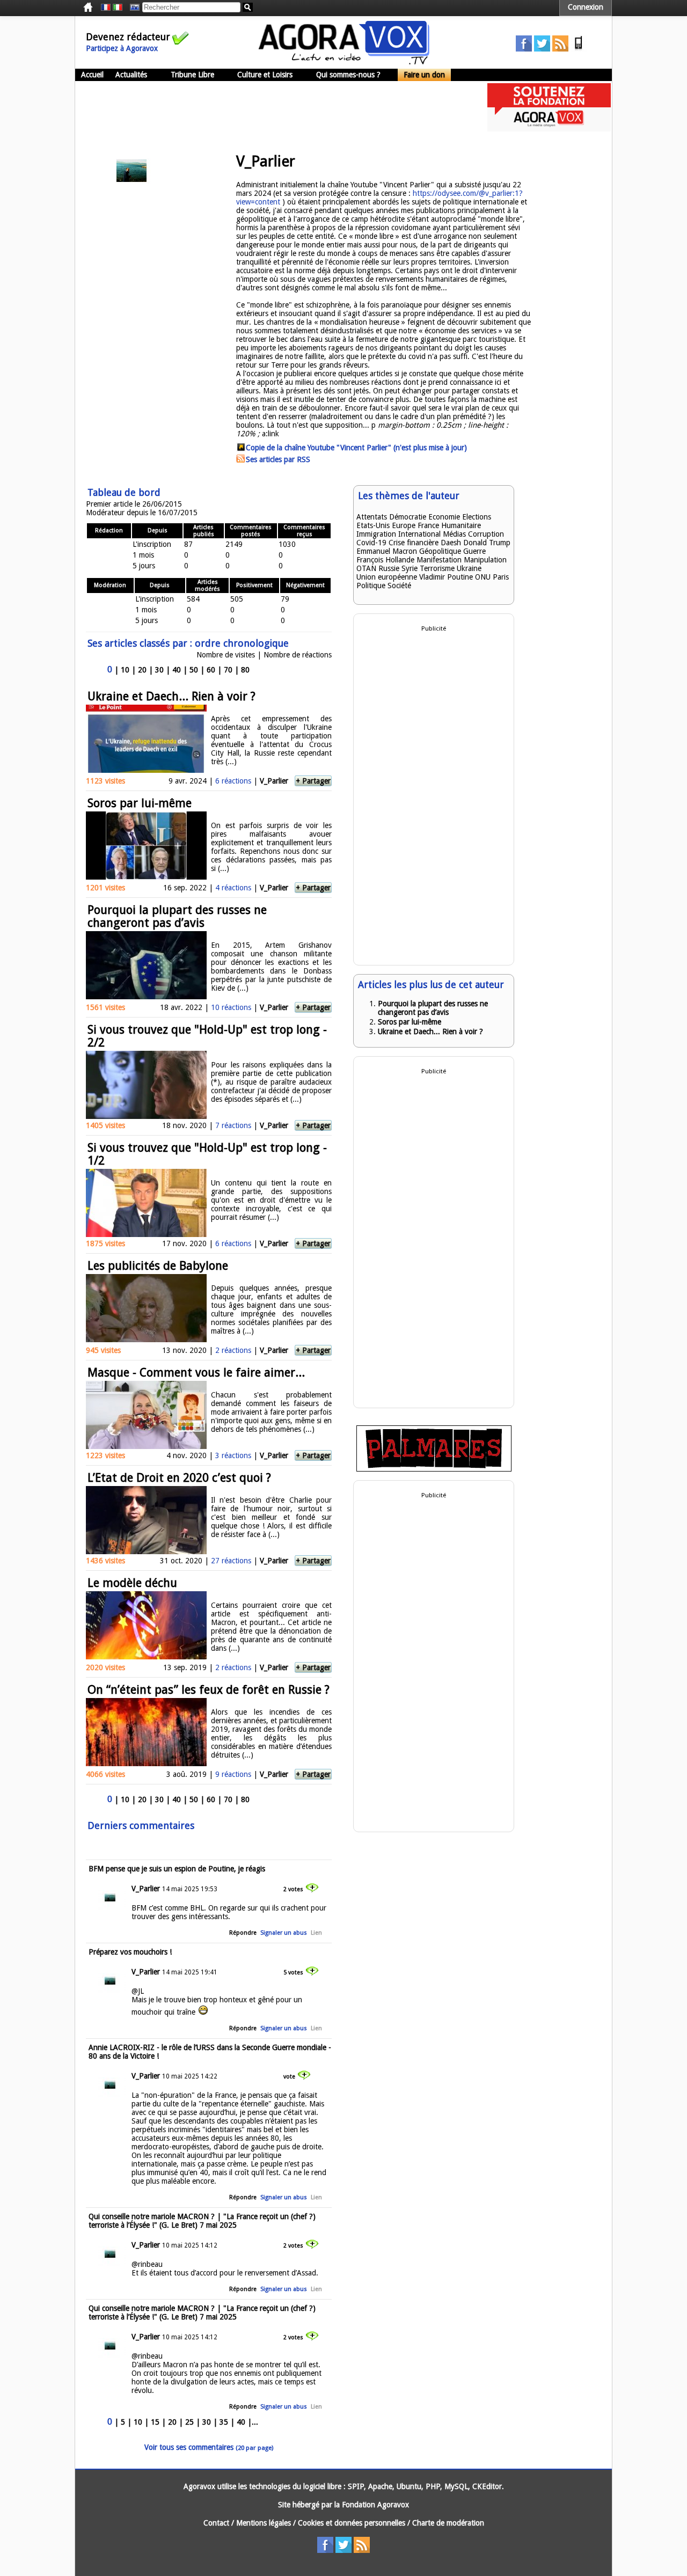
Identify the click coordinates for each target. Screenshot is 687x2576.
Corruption (486, 534)
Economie (444, 517)
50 (194, 670)
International (419, 534)
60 (211, 670)
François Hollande (385, 560)
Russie (389, 568)
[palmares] (434, 1469)
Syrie (410, 568)
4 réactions (233, 888)
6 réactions (233, 781)
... (255, 2422)
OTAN (366, 568)
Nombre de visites (226, 655)
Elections (477, 517)
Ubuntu (409, 2486)
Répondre (243, 1933)
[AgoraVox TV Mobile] (579, 49)
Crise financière (414, 543)
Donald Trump (487, 543)
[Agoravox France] (106, 8)
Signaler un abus (284, 1933)
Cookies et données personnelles (352, 2523)
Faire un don (424, 75)
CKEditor (487, 2486)
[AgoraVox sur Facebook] (524, 49)
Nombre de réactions (298, 655)
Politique (371, 586)
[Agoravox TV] (132, 8)
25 (189, 2422)
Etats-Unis (373, 525)
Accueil (92, 75)
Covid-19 (371, 543)
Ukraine (469, 568)
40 (177, 670)
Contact (216, 2523)
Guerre (474, 551)
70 (228, 670)
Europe (404, 525)
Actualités (131, 75)
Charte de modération (448, 2523)
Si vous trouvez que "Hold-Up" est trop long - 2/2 (207, 1036)
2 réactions (233, 1350)
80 (245, 670)
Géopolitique (440, 551)
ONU (483, 577)
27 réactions (231, 1561)
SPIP (356, 2486)
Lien (316, 1933)
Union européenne (387, 577)
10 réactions (231, 1007)
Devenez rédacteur (128, 37)
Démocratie (408, 517)
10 (125, 670)
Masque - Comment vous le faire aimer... (196, 1373)
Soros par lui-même (140, 803)
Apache (380, 2486)
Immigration (376, 534)
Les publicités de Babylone (158, 1266)
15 (155, 2422)
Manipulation (485, 560)
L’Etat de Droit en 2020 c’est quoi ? (179, 1478)
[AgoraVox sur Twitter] (542, 49)
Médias (454, 534)
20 (142, 670)
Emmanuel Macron (387, 551)
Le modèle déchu (132, 1583)
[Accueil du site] (344, 62)
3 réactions (233, 1455)
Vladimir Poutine (446, 577)
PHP (433, 2486)
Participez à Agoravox (122, 48)
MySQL (456, 2486)
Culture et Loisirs (265, 75)
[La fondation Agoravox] (549, 129)
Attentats (372, 517)
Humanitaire (461, 525)
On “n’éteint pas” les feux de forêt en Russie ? (209, 1690)
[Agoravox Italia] (118, 8)
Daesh (451, 543)
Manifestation (439, 560)
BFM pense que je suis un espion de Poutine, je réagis (177, 1869)
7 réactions (233, 1125)
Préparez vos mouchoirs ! (130, 1952)
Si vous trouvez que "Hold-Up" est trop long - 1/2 (207, 1154)
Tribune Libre (192, 75)
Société (399, 586)
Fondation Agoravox (375, 2505)
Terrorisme (437, 568)
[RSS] (560, 49)
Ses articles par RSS (278, 459)
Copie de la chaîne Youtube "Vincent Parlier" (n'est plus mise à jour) (356, 448)
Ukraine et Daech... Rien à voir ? (171, 696)
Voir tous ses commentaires (209, 2447)
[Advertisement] (271, 107)
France (428, 525)
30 (159, 670)
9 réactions (233, 1774)
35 (224, 2422)
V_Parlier (274, 781)
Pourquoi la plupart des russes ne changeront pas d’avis (177, 916)
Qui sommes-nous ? (348, 75)
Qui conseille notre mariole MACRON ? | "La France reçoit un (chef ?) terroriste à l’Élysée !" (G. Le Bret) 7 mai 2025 (202, 2221)
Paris (501, 577)
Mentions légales (264, 2523)
